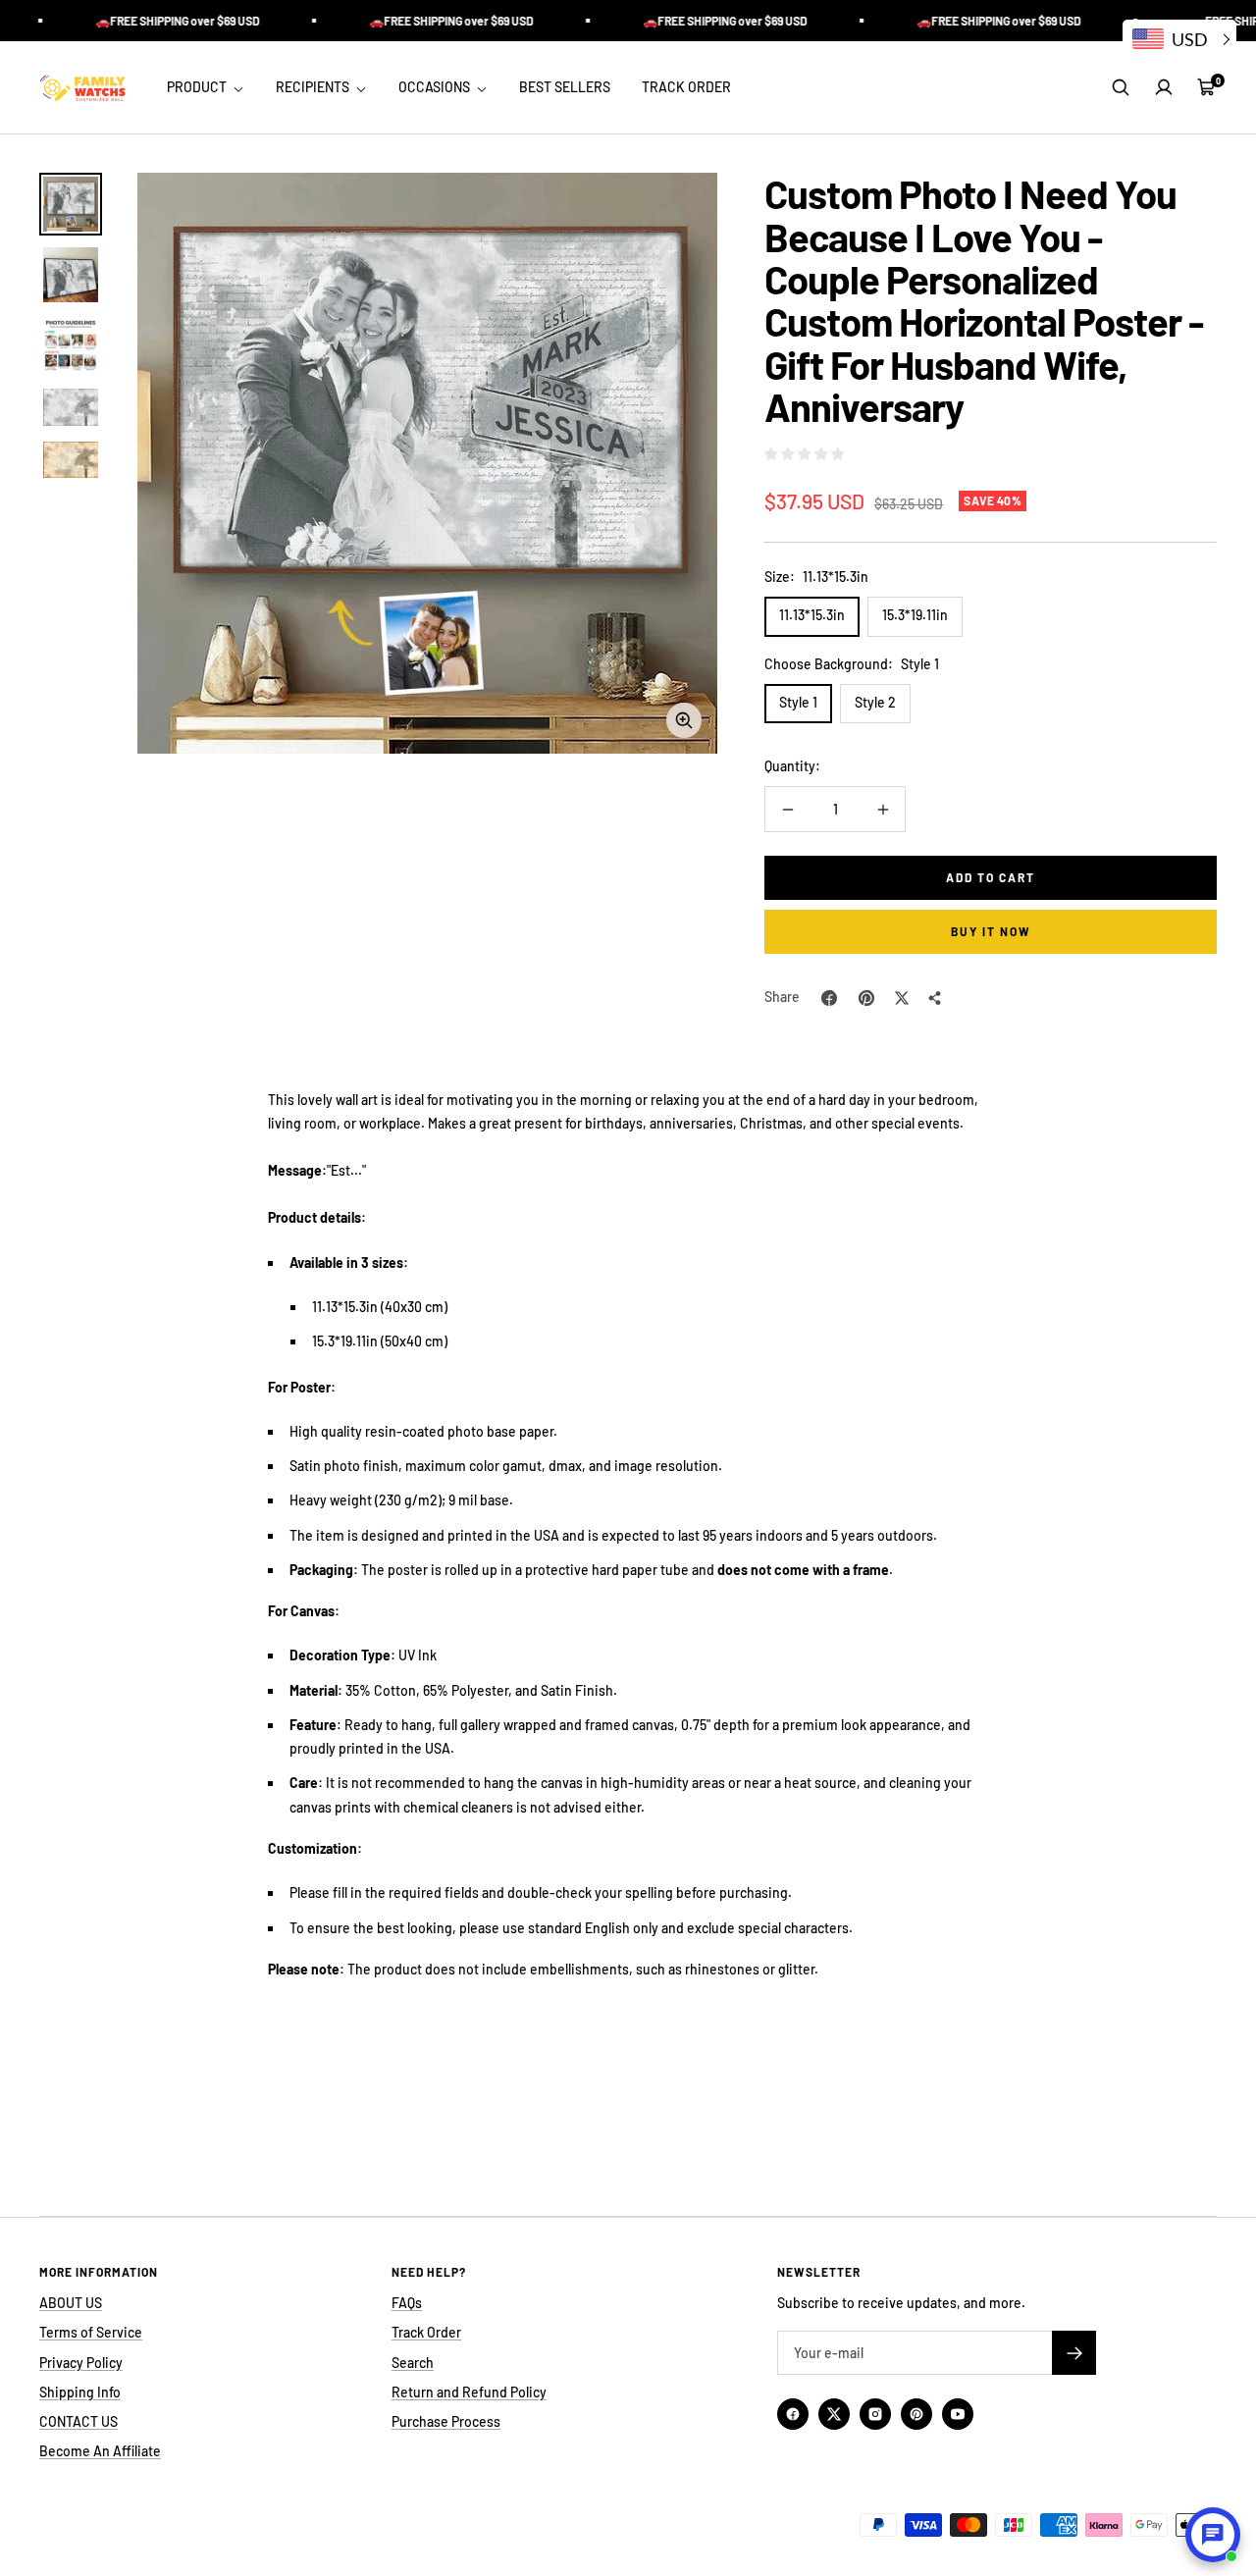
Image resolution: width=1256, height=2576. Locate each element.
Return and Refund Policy (469, 2392)
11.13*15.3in (812, 615)
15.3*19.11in (915, 615)
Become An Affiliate (100, 2451)
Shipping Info (80, 2392)
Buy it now (991, 931)
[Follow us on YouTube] (958, 2414)
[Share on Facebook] (829, 998)
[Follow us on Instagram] (875, 2414)
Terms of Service (91, 2332)
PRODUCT (198, 87)
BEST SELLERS (565, 87)
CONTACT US (78, 2421)
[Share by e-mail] (935, 998)
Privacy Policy (81, 2363)
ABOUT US (71, 2303)
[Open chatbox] (1213, 2535)
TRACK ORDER (686, 87)
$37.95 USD (814, 501)
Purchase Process (446, 2421)
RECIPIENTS (314, 87)
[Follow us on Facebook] (793, 2414)
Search (413, 2363)
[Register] (1074, 2353)
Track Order (426, 2332)
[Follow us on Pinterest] (916, 2414)
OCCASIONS (436, 87)
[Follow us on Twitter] (834, 2414)
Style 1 (798, 702)
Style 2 (875, 702)
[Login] (1164, 87)
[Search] (1121, 87)
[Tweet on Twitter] (902, 998)
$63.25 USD (909, 504)
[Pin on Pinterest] (866, 998)
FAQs (407, 2303)
